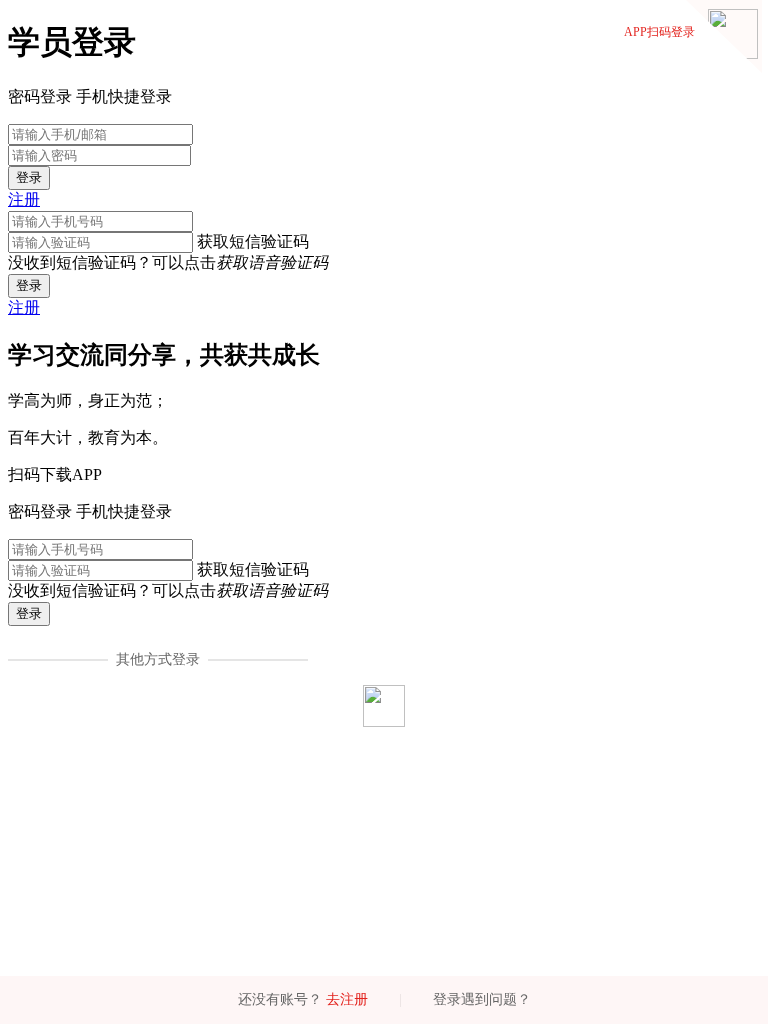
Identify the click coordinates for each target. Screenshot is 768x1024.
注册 (24, 199)
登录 (29, 177)
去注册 (347, 999)
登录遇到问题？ (482, 999)
